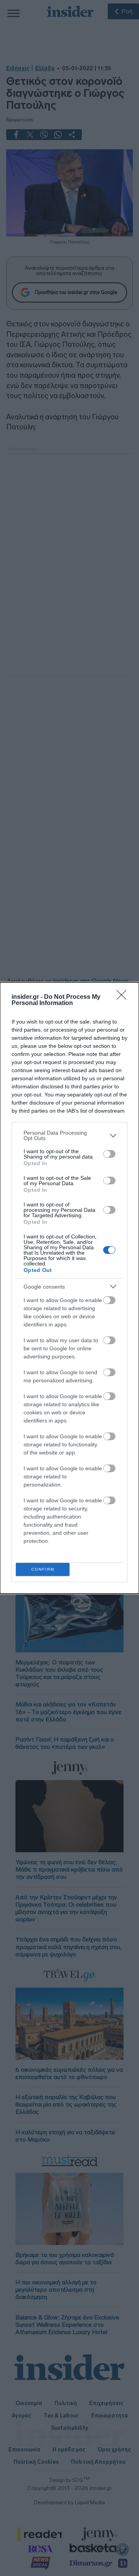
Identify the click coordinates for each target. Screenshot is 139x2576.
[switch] (109, 1154)
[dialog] (69, 1288)
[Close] (124, 997)
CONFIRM (43, 1569)
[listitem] (69, 1135)
